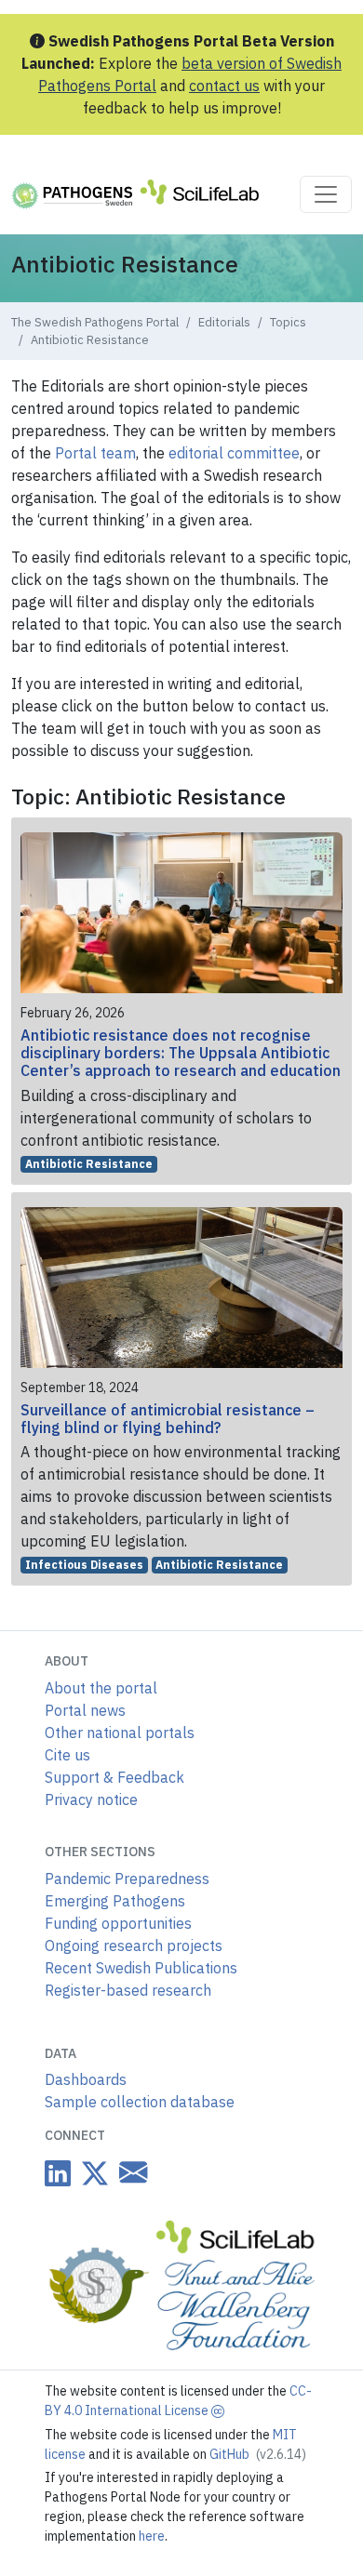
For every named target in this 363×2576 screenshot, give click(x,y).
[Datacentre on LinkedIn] (58, 2173)
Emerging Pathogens (115, 1901)
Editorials (224, 322)
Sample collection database (140, 2102)
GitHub (258, 2454)
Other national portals (120, 1733)
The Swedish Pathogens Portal (95, 322)
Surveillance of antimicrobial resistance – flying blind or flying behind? (168, 1419)
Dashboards (86, 2079)
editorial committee (234, 453)
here (152, 2536)
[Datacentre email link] (129, 2172)
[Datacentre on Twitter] (91, 2173)
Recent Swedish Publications (141, 1968)
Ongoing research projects (134, 1945)
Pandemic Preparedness (127, 1879)
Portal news (85, 1710)
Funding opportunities (118, 1923)
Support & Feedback (114, 1777)
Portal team (95, 453)
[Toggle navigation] (326, 194)
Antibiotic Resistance (89, 1164)
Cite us (67, 1755)
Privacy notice (91, 1799)
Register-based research (128, 1990)
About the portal (101, 1688)
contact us (224, 86)
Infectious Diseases (84, 1565)
